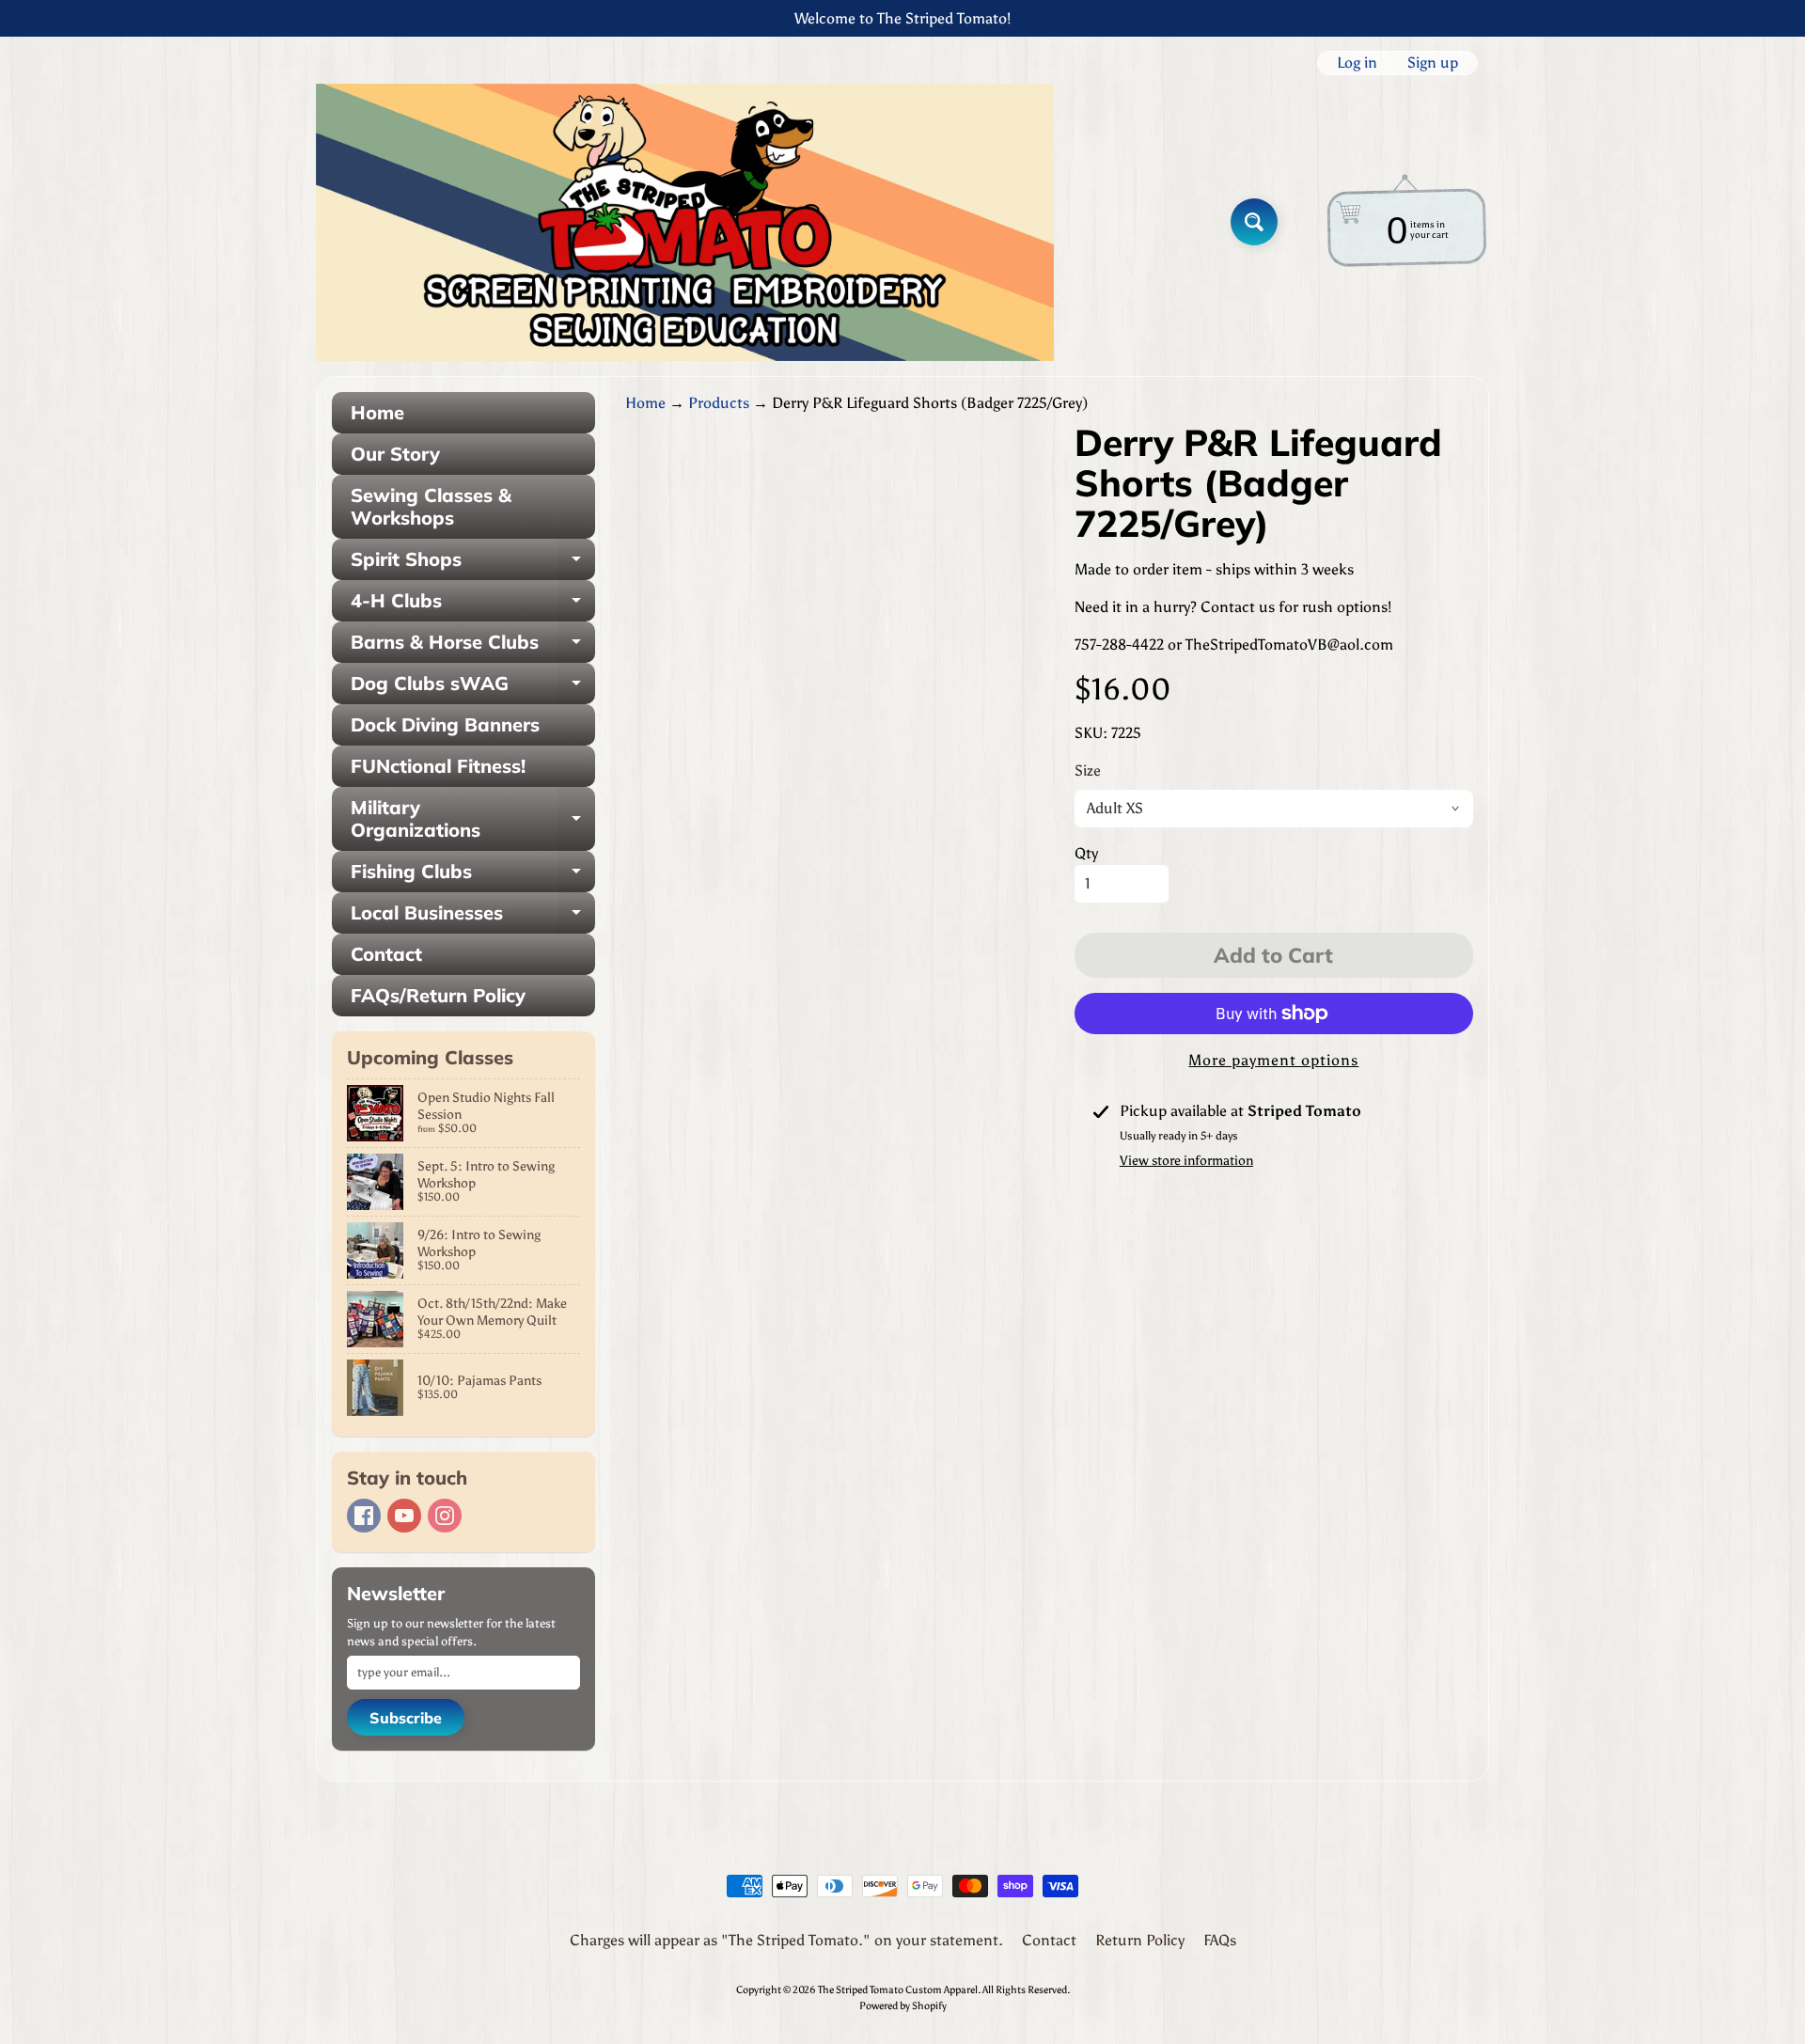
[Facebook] (364, 1516)
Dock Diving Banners (445, 724)
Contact (386, 954)
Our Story (395, 454)
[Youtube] (404, 1516)
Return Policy (1140, 1940)
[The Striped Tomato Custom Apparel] (685, 222)
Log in (1357, 63)
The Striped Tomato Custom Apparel (898, 1989)
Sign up (1433, 63)
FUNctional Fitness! (438, 766)
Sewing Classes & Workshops (431, 506)
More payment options (1273, 1060)
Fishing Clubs (473, 876)
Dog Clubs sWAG (473, 688)
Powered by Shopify (903, 2005)
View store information (1186, 1161)
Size (1088, 770)
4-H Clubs (473, 605)
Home (377, 412)
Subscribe (406, 1718)
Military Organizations (473, 820)
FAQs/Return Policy (438, 995)
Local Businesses (473, 917)
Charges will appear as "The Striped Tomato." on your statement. (786, 1940)
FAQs (1220, 1940)
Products (719, 403)
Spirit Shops (473, 564)
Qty (1086, 853)
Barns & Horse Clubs (473, 646)
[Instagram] (445, 1516)
